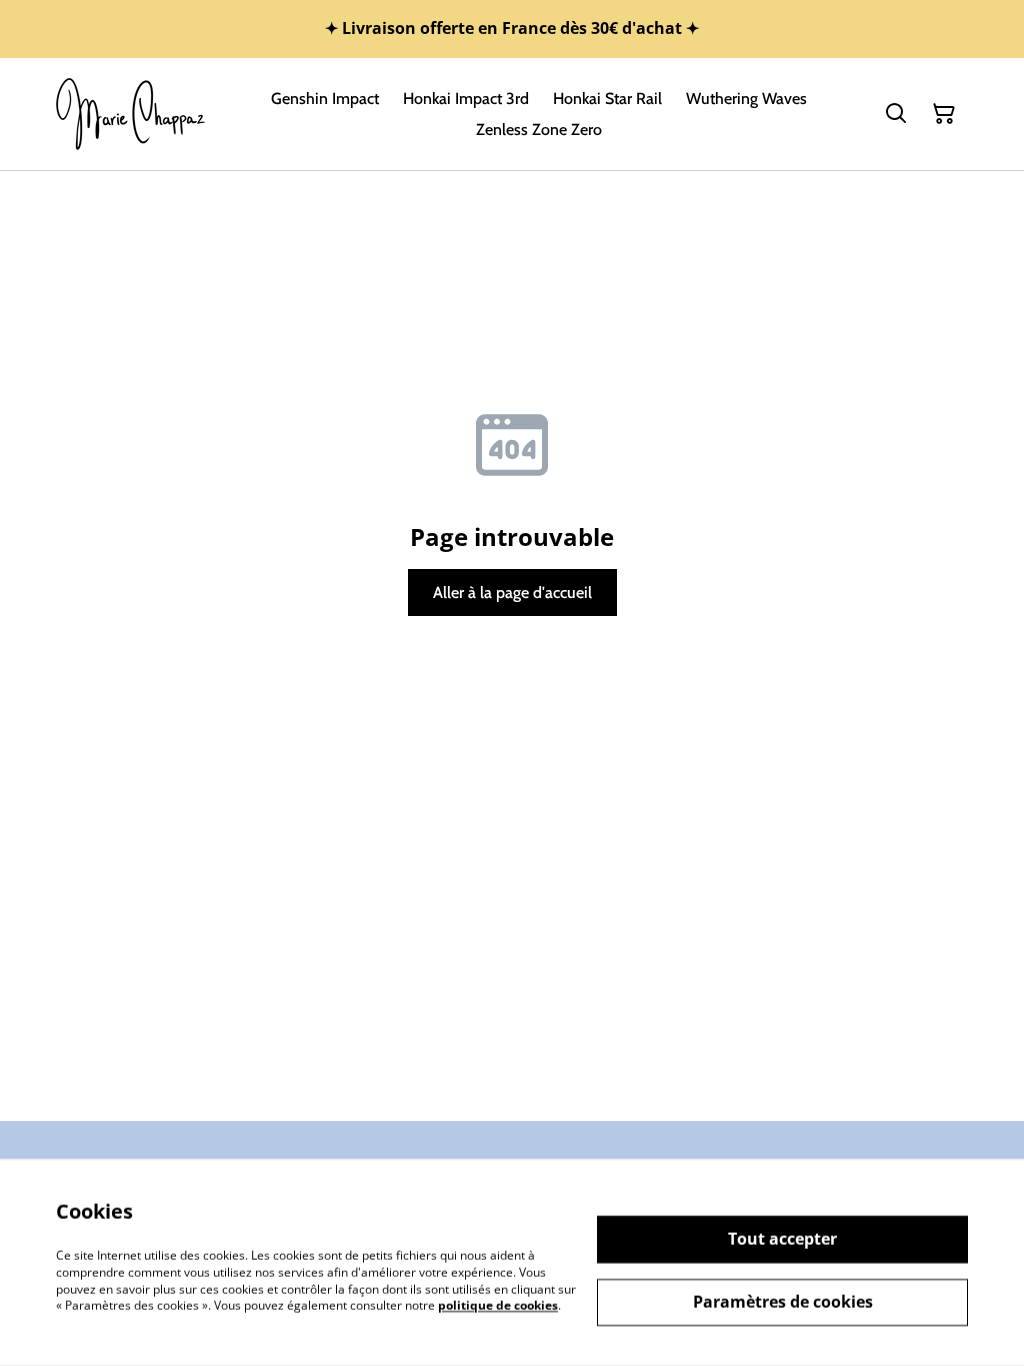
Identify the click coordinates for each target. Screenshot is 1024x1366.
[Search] (896, 114)
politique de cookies (498, 1305)
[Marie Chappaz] (131, 114)
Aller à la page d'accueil (512, 592)
